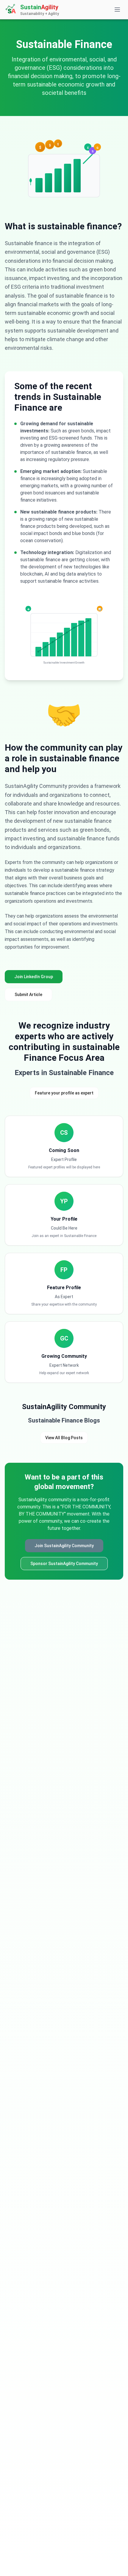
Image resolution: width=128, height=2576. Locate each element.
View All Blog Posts (64, 1438)
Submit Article (28, 995)
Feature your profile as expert (64, 1093)
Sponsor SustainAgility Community (64, 1564)
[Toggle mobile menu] (117, 10)
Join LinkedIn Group (34, 977)
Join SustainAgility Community (64, 1546)
